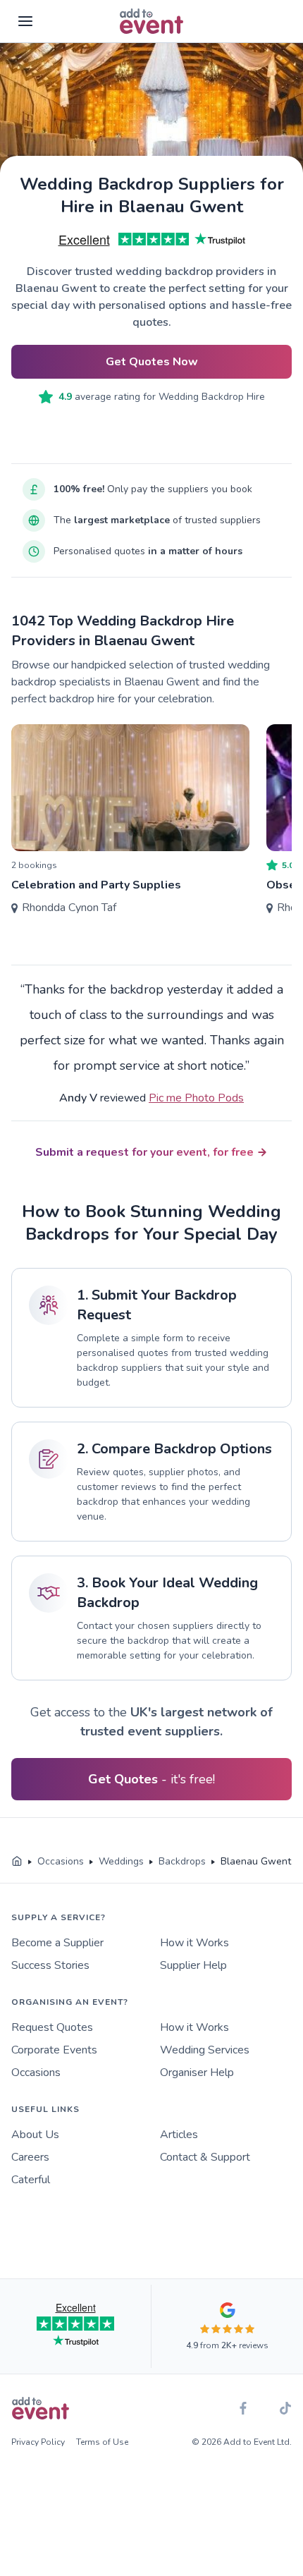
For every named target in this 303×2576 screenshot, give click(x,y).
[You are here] (17, 1862)
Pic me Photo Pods (196, 1098)
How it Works (194, 1943)
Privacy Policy (38, 2442)
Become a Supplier (57, 1943)
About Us (35, 2135)
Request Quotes (52, 2027)
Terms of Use (102, 2442)
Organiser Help (197, 2073)
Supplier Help (193, 1965)
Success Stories (50, 1965)
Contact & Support (205, 2157)
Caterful (31, 2180)
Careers (30, 2157)
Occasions (36, 2073)
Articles (179, 2135)
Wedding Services (205, 2050)
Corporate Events (54, 2050)
